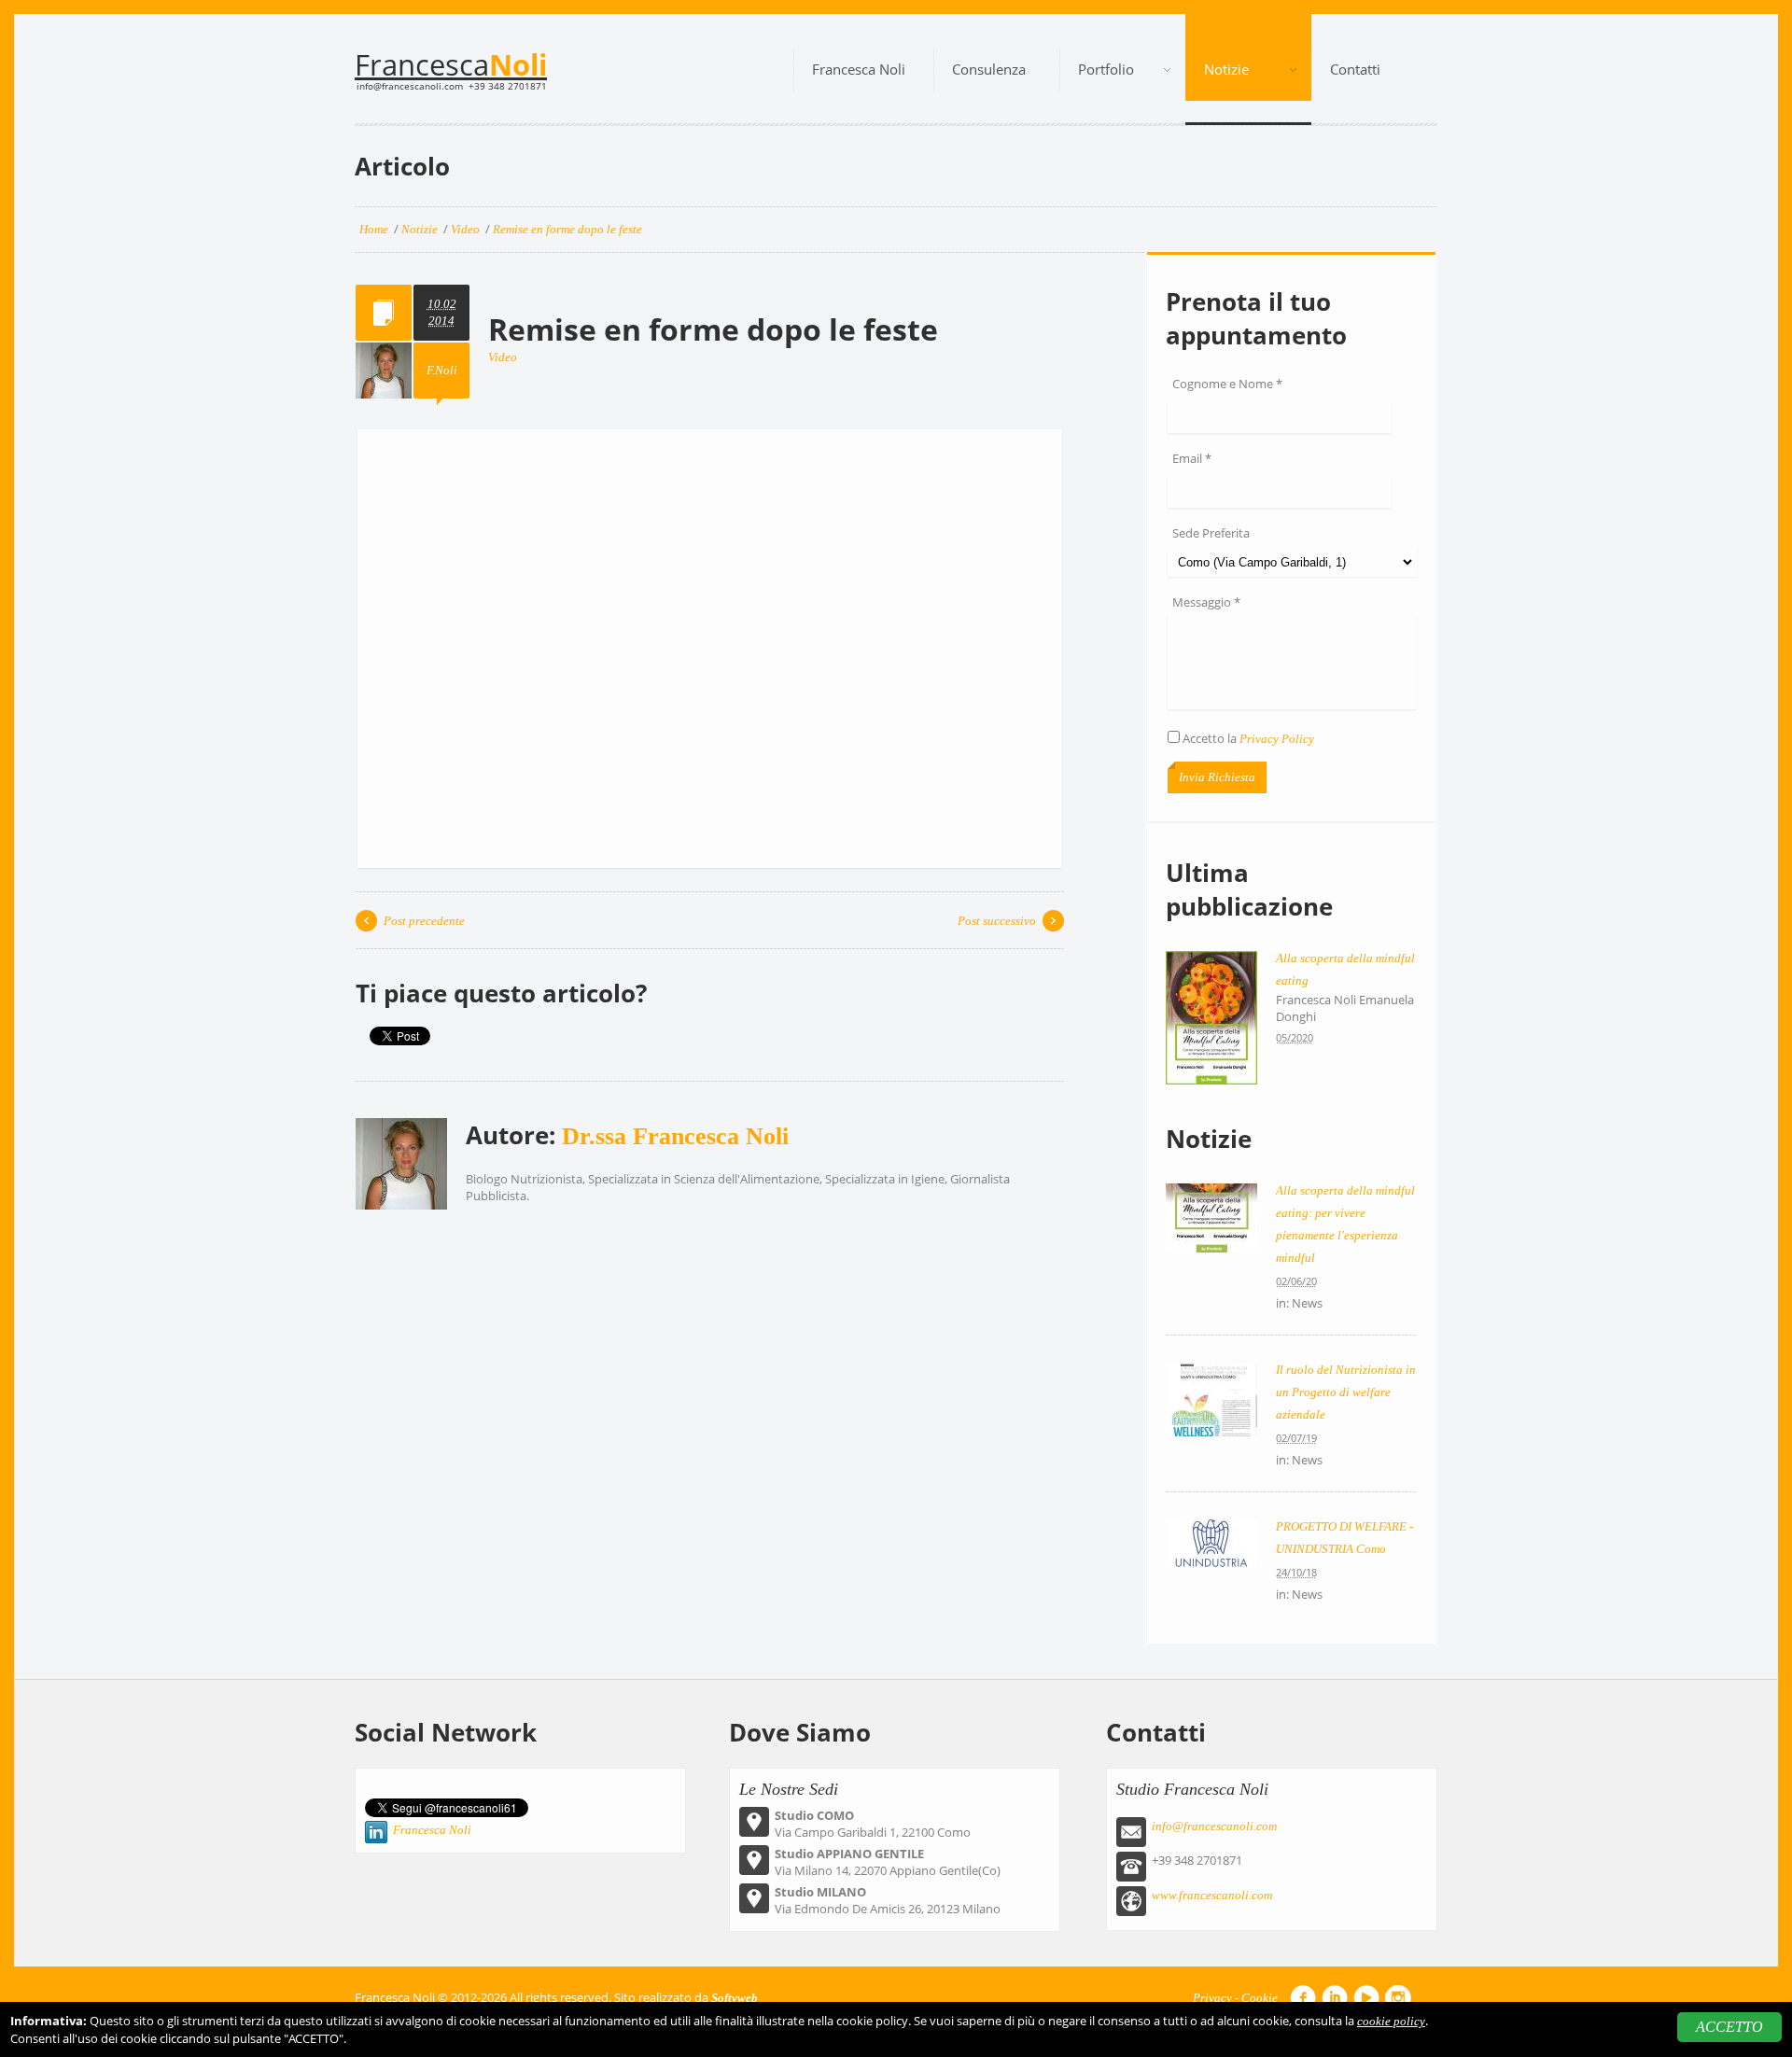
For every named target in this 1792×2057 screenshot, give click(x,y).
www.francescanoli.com (1212, 1895)
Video (503, 357)
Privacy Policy (1277, 739)
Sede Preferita (1211, 533)
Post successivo (997, 921)
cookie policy (1391, 2021)
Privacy (1212, 1998)
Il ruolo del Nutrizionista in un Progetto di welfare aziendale (1346, 1392)
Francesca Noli (432, 1830)
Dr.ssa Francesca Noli (675, 1136)
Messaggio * (1206, 602)
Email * (1192, 458)
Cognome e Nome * (1227, 384)
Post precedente (424, 921)
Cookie (1260, 1998)
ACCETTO (1729, 2027)
